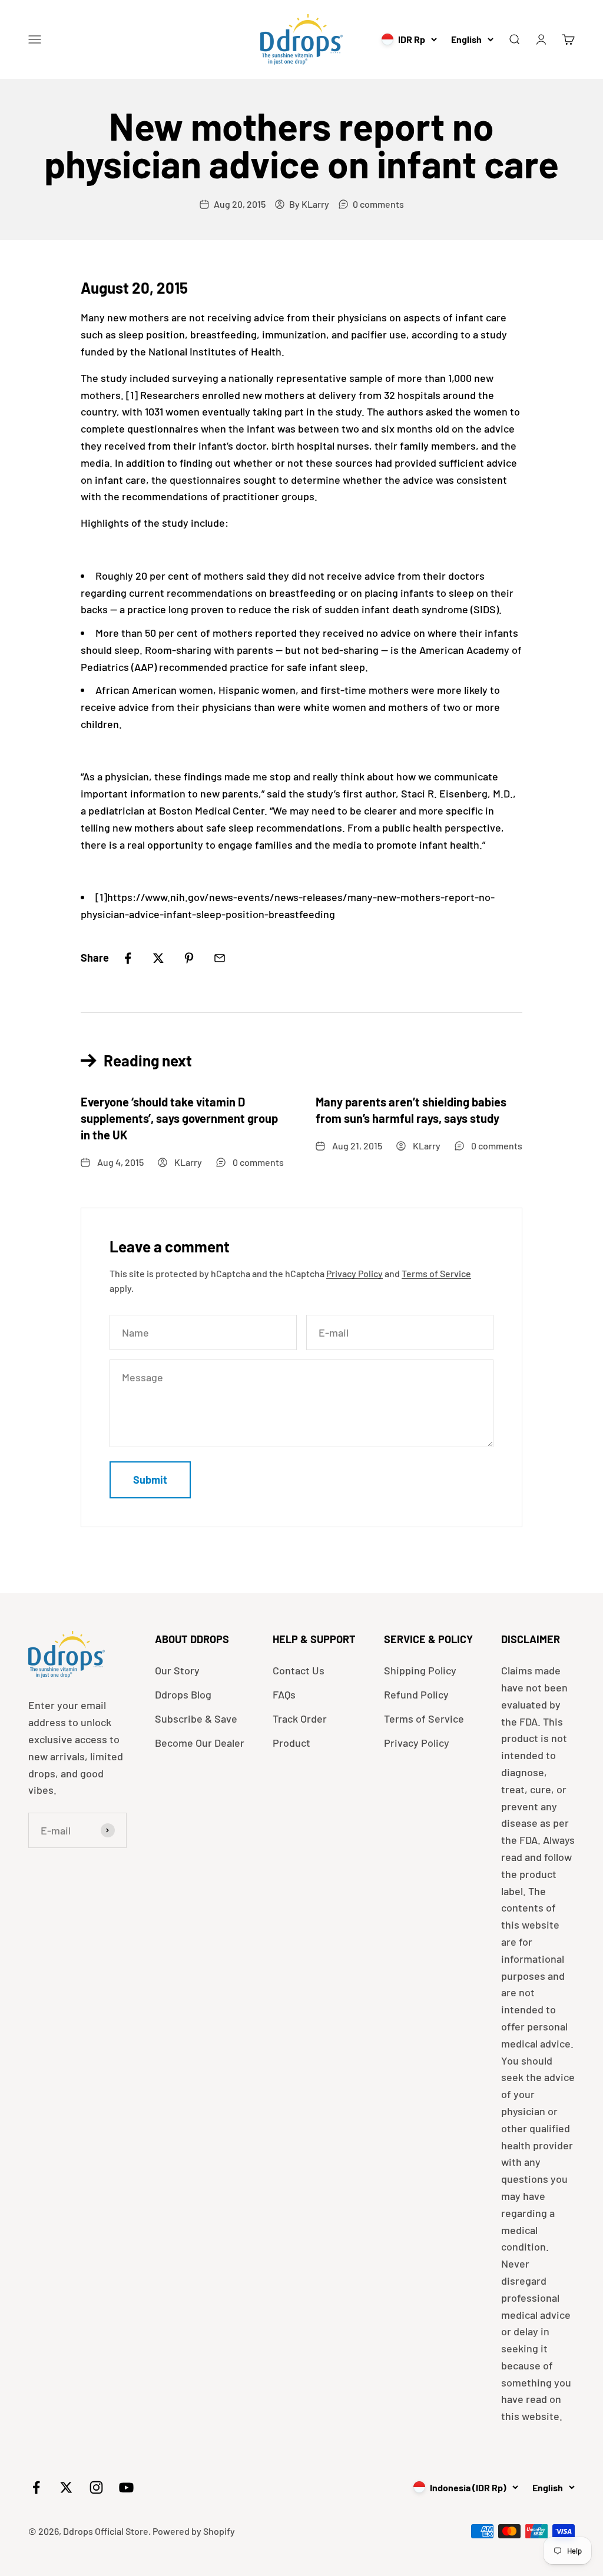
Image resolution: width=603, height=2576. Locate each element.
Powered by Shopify (194, 2531)
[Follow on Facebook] (36, 2487)
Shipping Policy (420, 1670)
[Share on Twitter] (158, 958)
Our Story (177, 1670)
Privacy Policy (354, 1273)
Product (291, 1743)
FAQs (284, 1694)
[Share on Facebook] (128, 958)
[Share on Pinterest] (189, 958)
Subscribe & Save (196, 1719)
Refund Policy (416, 1694)
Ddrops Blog (183, 1694)
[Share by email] (220, 958)
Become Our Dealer (200, 1743)
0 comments (378, 204)
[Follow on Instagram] (96, 2487)
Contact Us (299, 1670)
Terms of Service (436, 1273)
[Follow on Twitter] (66, 2487)
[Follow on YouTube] (126, 2487)
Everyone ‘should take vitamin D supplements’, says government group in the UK (179, 1118)
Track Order (300, 1719)
